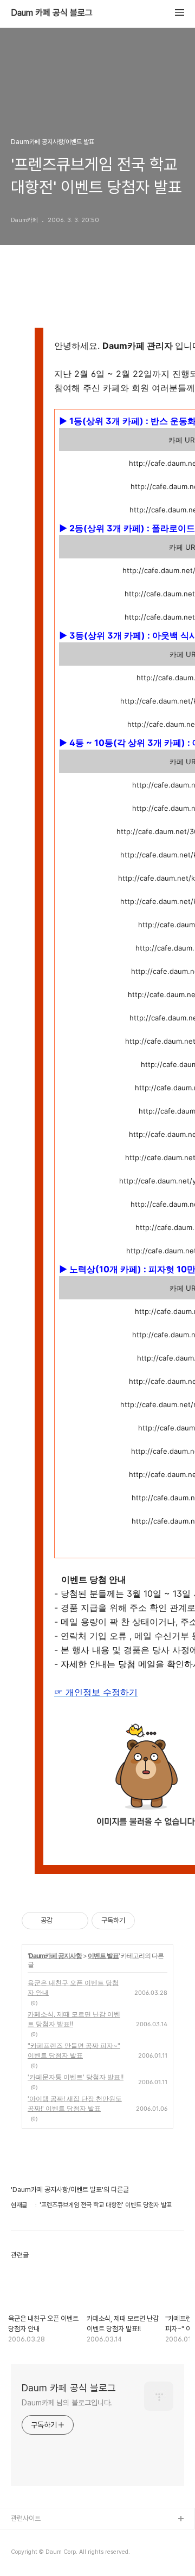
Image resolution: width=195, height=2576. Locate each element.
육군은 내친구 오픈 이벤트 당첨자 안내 (73, 1988)
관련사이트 (26, 2518)
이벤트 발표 (103, 1956)
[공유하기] (63, 1921)
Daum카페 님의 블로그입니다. (67, 2403)
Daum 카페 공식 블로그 (52, 13)
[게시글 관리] (76, 1921)
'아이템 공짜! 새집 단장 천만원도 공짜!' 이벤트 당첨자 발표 (75, 2103)
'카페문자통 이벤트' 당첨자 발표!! (76, 2077)
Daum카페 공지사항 (55, 1956)
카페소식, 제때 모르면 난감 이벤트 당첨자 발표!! (74, 2019)
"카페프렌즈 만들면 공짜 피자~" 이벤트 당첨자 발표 (74, 2050)
